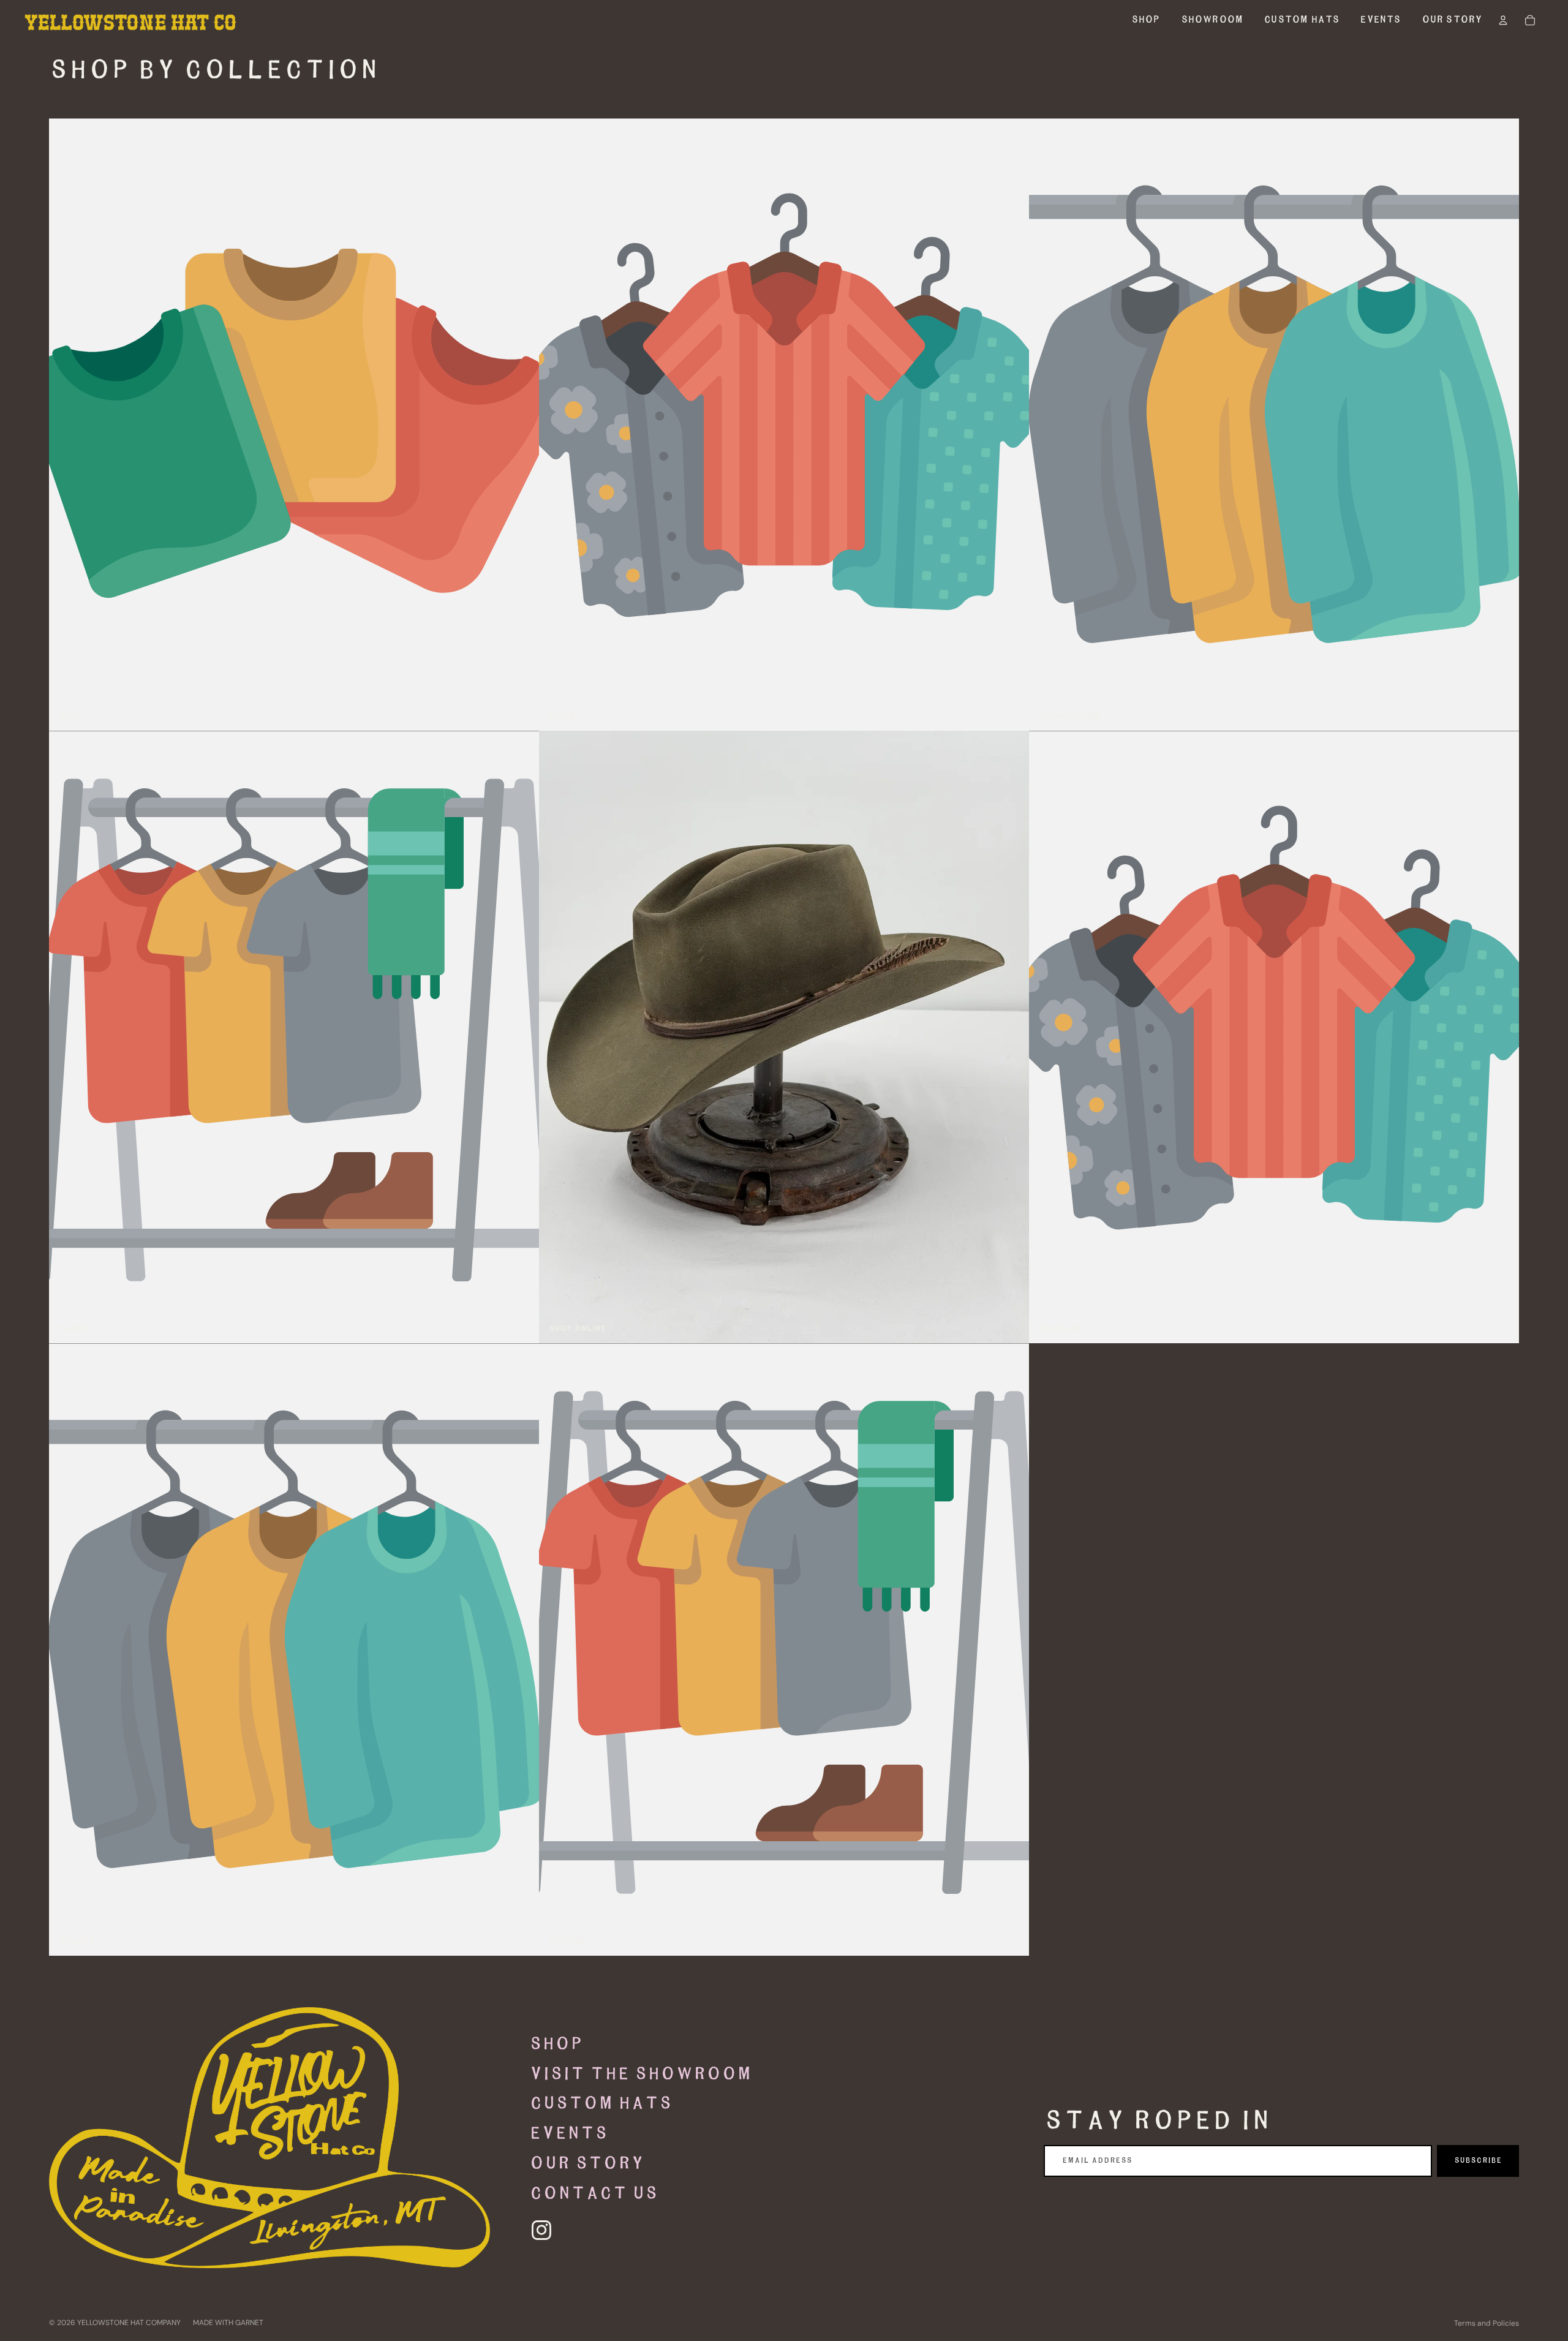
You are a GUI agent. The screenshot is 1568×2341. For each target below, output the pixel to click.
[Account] (1503, 20)
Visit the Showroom (640, 2075)
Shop (556, 2045)
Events (568, 2134)
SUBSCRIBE (1478, 2161)
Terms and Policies (1487, 2323)
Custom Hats (601, 2104)
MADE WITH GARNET (228, 2323)
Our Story (586, 2164)
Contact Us (594, 2194)
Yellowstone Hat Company (129, 2323)
